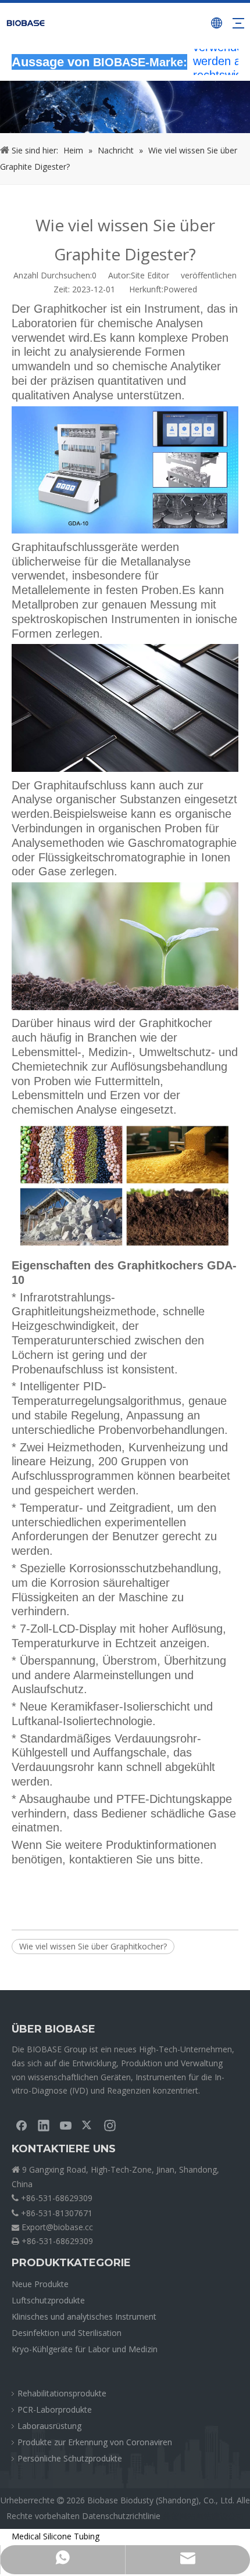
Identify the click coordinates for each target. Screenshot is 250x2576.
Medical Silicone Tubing (56, 2536)
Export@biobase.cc (57, 2227)
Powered (180, 289)
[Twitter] (88, 2125)
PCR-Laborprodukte (55, 2409)
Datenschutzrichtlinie (121, 2516)
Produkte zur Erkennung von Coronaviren (95, 2442)
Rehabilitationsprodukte (62, 2393)
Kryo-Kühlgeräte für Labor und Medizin (85, 2349)
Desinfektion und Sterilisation (67, 2333)
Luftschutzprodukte (48, 2300)
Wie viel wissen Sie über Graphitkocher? (93, 1946)
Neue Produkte (40, 2284)
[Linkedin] (44, 2125)
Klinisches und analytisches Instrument (84, 2316)
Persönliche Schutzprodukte (70, 2458)
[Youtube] (66, 2125)
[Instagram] (110, 2125)
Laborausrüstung (49, 2426)
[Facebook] (22, 2125)
